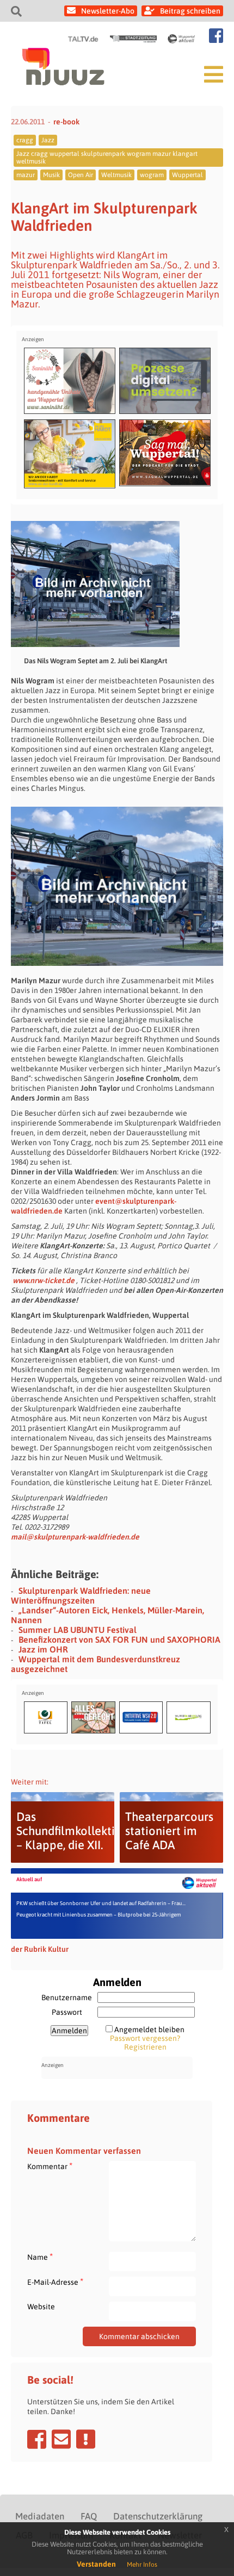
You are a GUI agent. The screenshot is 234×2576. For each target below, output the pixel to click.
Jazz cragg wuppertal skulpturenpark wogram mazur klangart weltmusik (107, 158)
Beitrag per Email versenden (61, 2439)
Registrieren (145, 2047)
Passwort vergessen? (145, 2038)
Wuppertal (187, 175)
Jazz (48, 140)
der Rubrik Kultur (40, 1949)
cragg (25, 140)
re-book (66, 122)
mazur (26, 175)
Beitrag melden (86, 2439)
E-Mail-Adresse (55, 2282)
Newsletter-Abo (108, 11)
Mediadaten (40, 2516)
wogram (152, 175)
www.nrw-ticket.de (44, 1280)
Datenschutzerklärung (158, 2516)
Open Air (81, 175)
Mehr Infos (142, 2565)
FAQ (89, 2516)
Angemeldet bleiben (149, 2030)
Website (41, 2307)
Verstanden (96, 2564)
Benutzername (67, 1997)
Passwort (67, 2012)
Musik (51, 175)
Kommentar (50, 2166)
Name (40, 2257)
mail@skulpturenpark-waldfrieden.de (75, 1537)
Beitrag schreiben (190, 11)
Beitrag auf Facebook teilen (37, 2439)
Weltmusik (116, 175)
